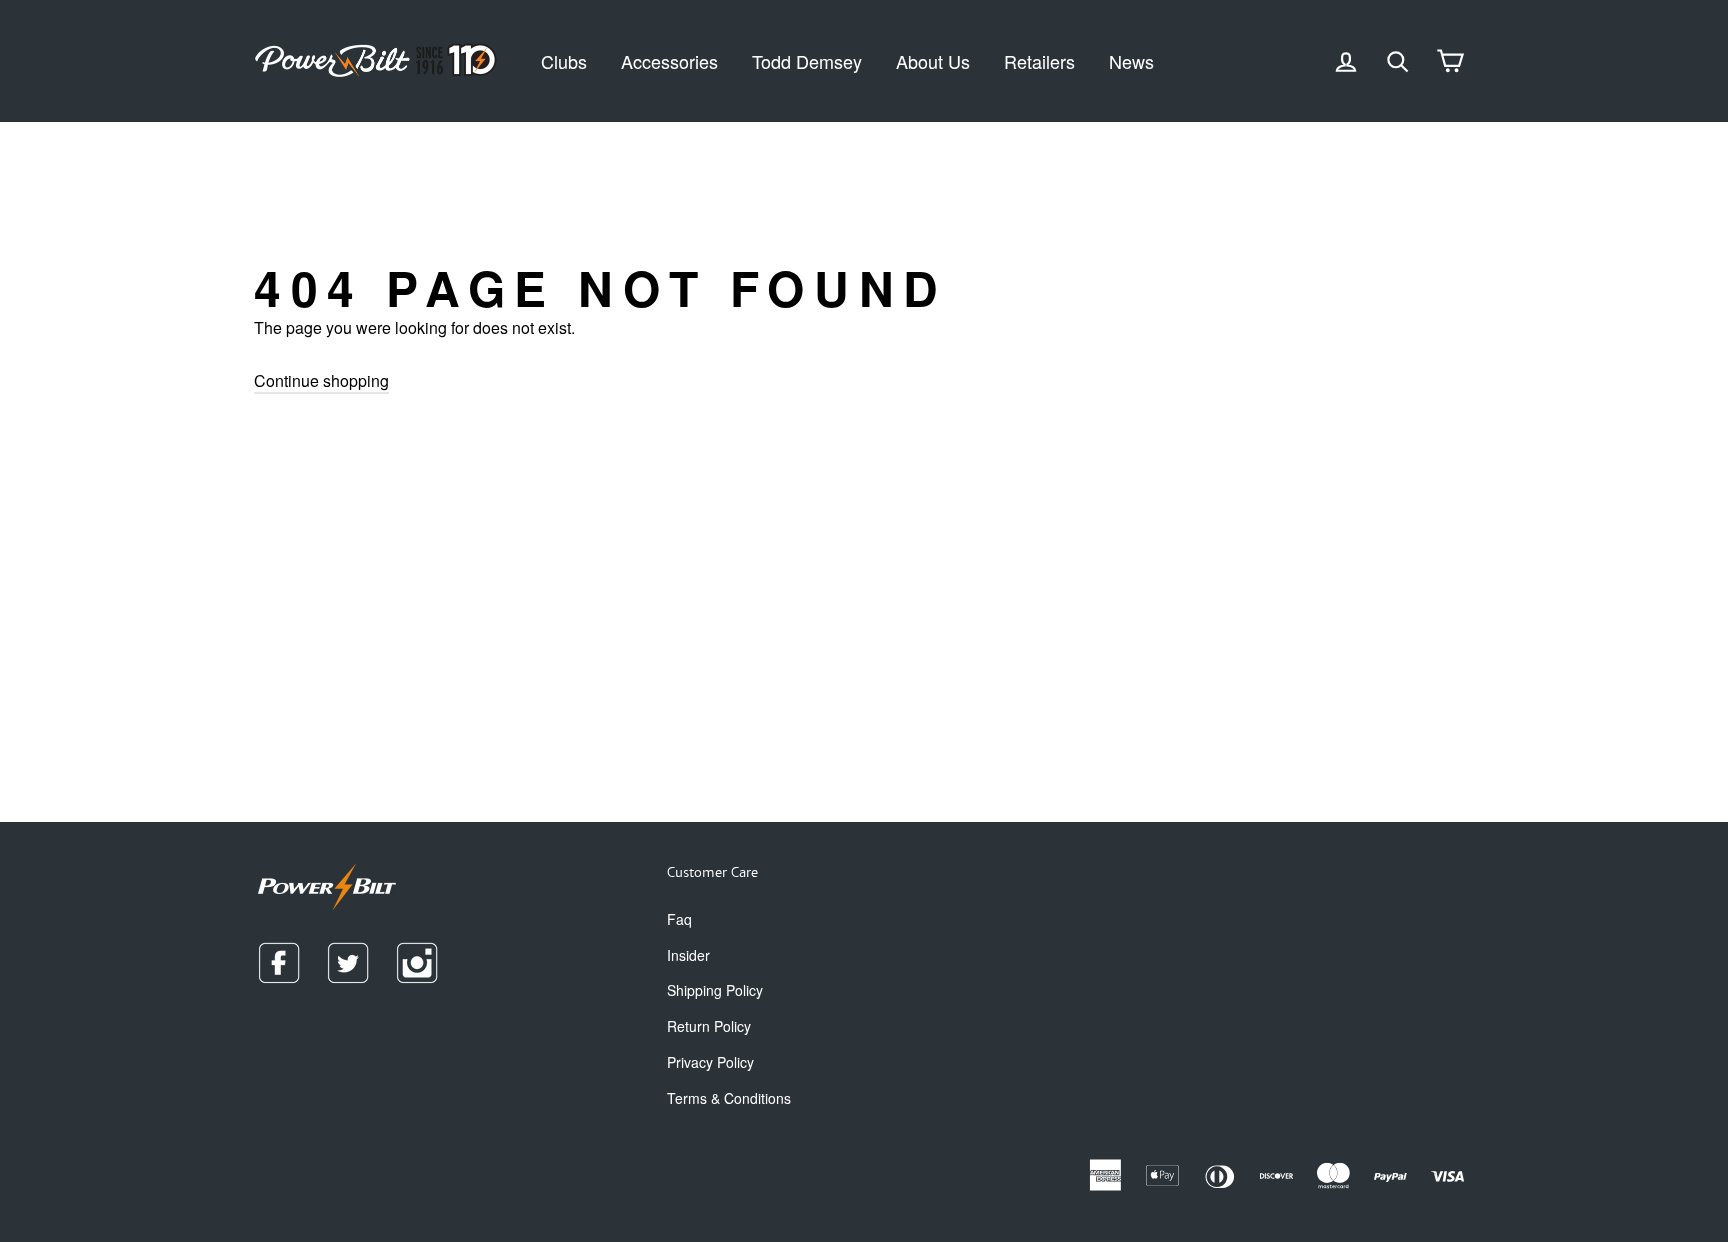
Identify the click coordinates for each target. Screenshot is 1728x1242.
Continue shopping (321, 380)
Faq (679, 919)
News (1131, 61)
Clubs (564, 61)
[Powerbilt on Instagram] (417, 963)
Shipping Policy (715, 990)
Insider (688, 955)
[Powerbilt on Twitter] (348, 963)
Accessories (669, 61)
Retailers (1039, 61)
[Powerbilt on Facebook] (279, 963)
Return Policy (709, 1026)
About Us (933, 61)
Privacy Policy (710, 1062)
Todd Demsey (807, 61)
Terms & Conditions (729, 1098)
